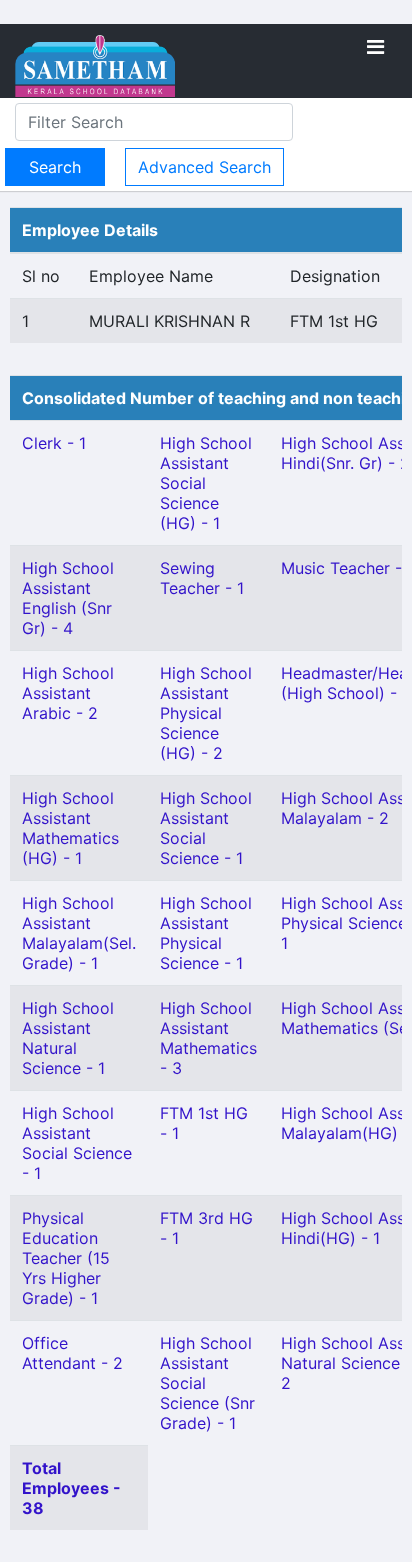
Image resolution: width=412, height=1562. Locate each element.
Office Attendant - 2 (72, 1353)
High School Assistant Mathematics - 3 (208, 1038)
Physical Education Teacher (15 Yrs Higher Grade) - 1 (66, 1258)
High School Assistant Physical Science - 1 (206, 933)
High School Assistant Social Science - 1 (77, 1143)
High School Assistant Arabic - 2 (68, 693)
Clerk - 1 (54, 443)
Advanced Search (204, 167)
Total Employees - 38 (71, 1488)
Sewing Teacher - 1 (202, 578)
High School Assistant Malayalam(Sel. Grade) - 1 (79, 933)
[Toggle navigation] (375, 47)
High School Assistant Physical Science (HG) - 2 (206, 713)
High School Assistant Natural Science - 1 (68, 1038)
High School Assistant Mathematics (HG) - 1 (70, 828)
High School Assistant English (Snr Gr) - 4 (68, 598)
